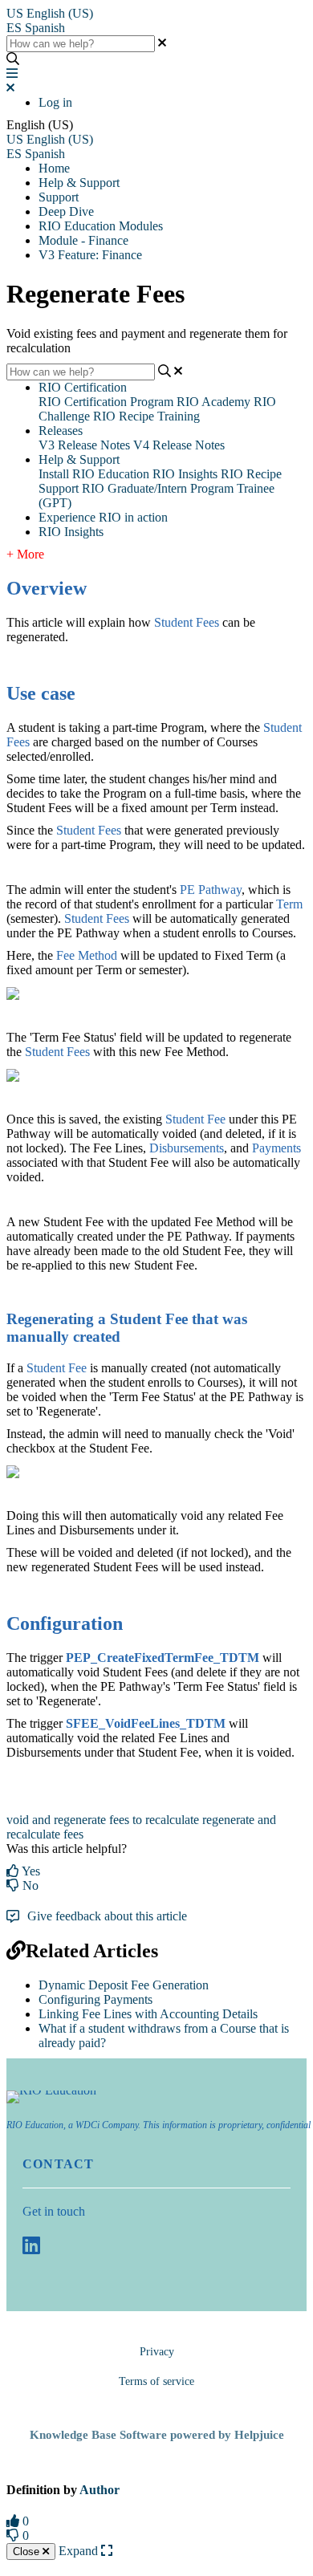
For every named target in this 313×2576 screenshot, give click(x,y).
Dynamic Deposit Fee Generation (124, 1985)
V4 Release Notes (179, 445)
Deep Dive (66, 211)
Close (28, 2552)
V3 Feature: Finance (90, 255)
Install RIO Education (94, 474)
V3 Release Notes (84, 445)
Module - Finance (83, 240)
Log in (55, 102)
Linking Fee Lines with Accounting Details (148, 2014)
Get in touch (54, 2211)
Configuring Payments (96, 1999)
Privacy (157, 2352)
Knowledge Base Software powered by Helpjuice (157, 2435)
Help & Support (79, 183)
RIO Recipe (251, 474)
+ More (25, 554)
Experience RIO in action (103, 517)
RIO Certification (83, 387)
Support (59, 197)
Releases (61, 431)
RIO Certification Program (106, 402)
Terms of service (156, 2381)
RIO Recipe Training (146, 416)
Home (54, 168)
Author (100, 2490)
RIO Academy (213, 402)
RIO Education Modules (101, 226)
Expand (80, 2551)
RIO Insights (185, 474)
